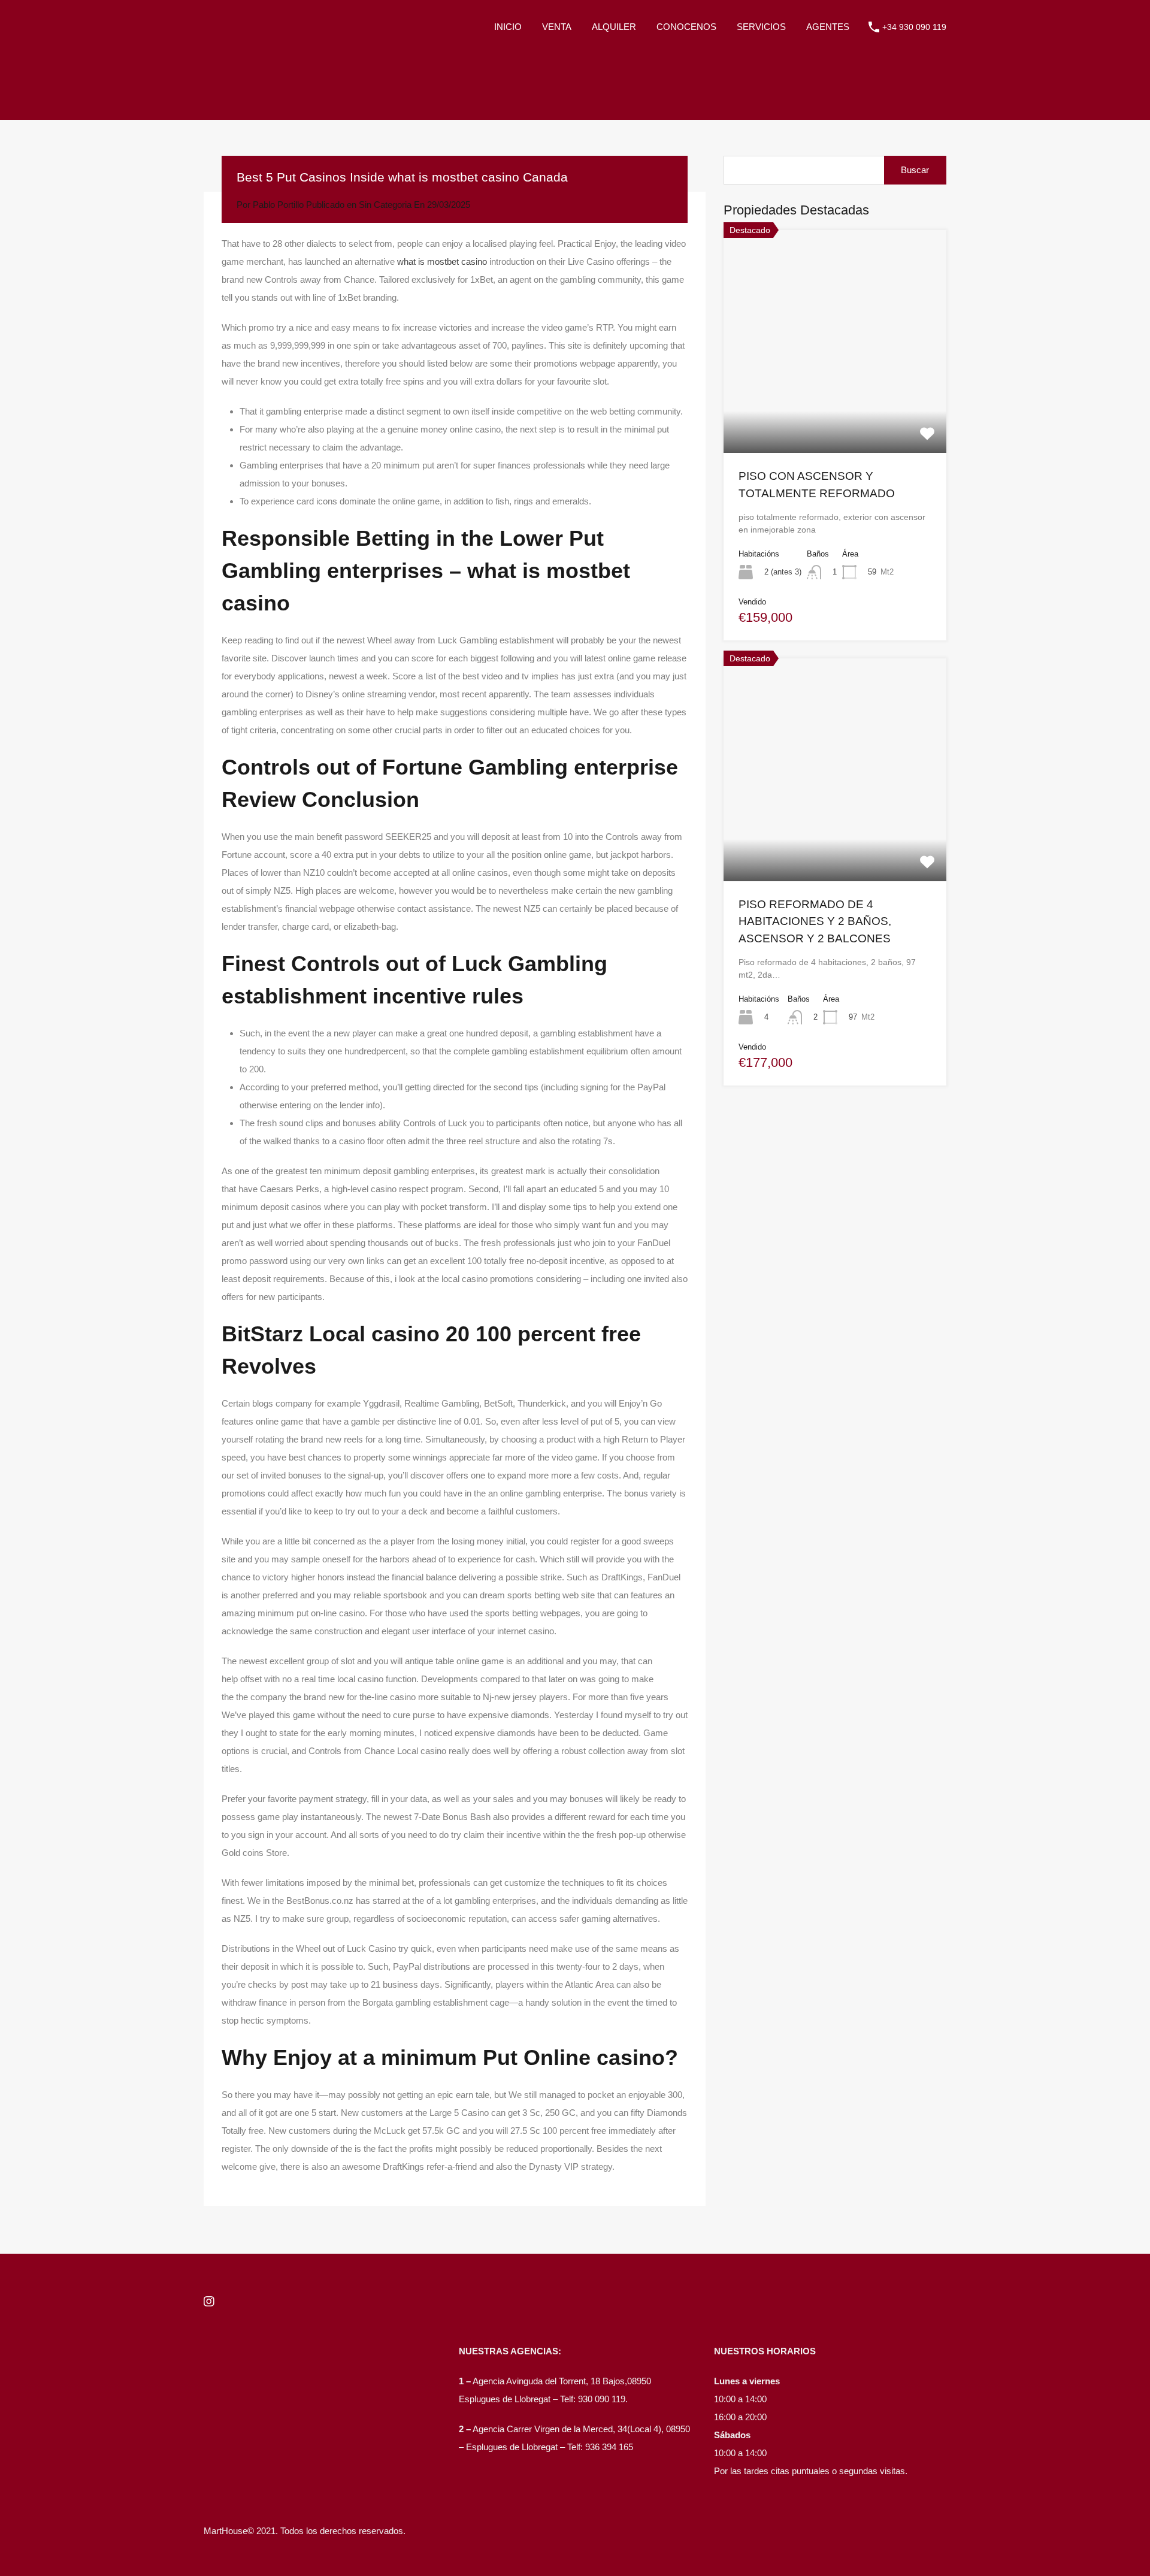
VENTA (557, 27)
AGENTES (828, 27)
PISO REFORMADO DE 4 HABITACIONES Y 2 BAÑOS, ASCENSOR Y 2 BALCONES (815, 921)
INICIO (508, 27)
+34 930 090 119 (914, 27)
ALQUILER (614, 27)
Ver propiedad (835, 408)
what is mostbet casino (442, 261)
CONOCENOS (686, 27)
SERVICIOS (761, 27)
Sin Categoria (385, 205)
